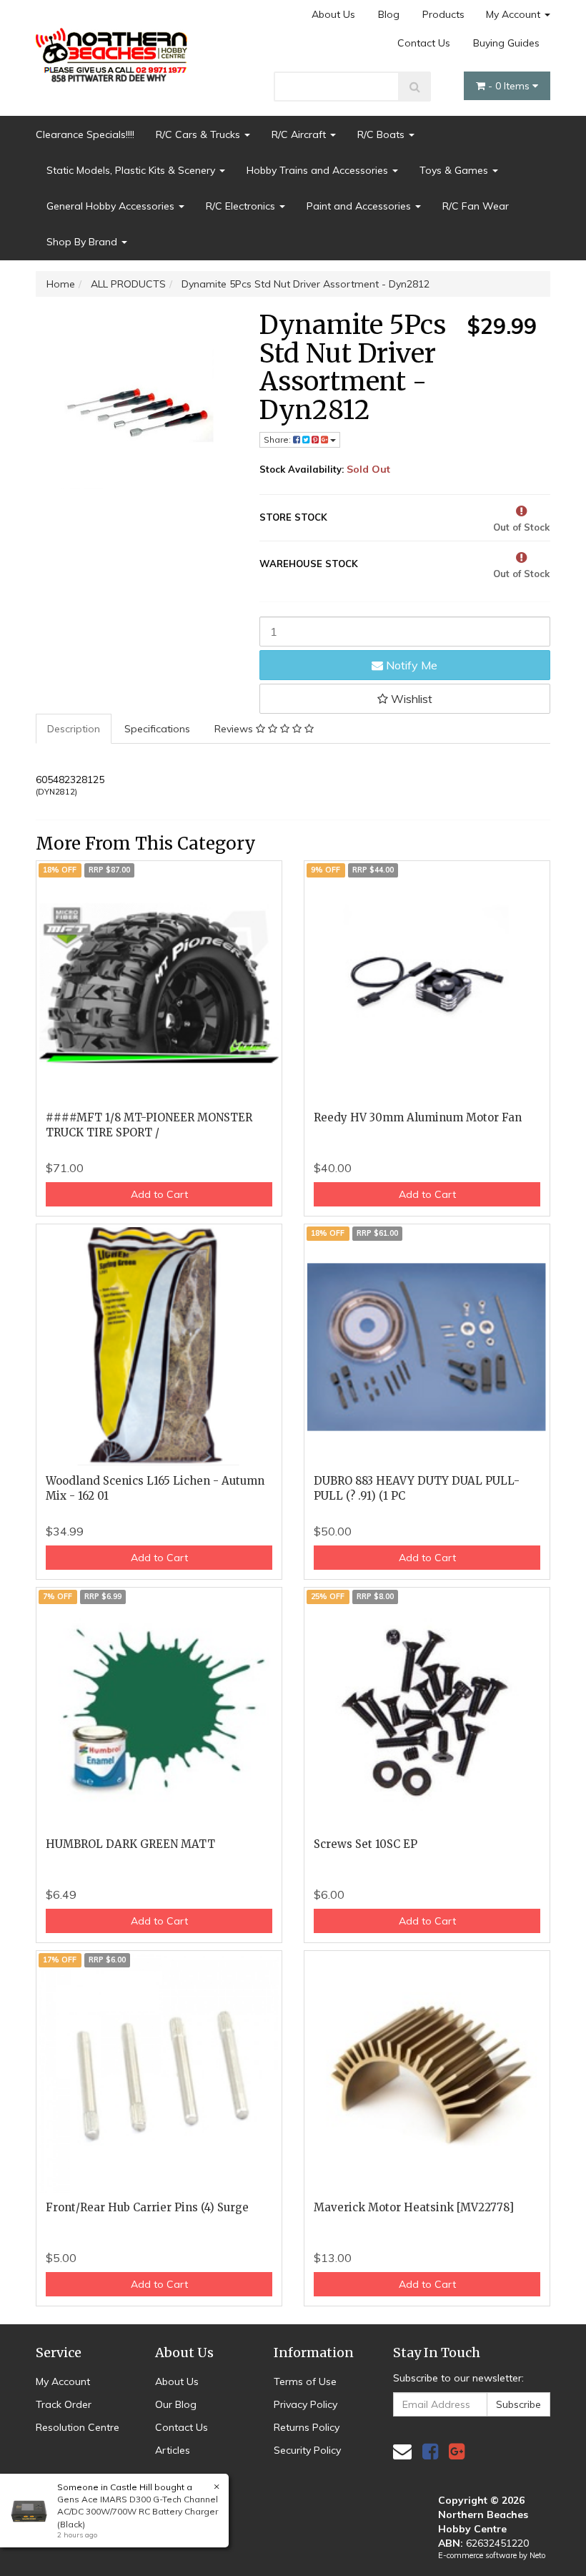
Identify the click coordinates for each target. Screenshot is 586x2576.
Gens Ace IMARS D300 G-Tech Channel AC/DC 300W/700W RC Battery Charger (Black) (138, 2511)
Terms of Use (305, 2381)
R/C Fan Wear (476, 206)
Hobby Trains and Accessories (319, 170)
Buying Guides (506, 43)
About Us (333, 14)
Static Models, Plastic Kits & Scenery (132, 170)
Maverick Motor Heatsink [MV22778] (414, 2207)
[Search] (415, 87)
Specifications (157, 729)
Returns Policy (307, 2427)
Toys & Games (455, 170)
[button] (405, 699)
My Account (515, 14)
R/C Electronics (242, 206)
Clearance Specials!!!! (85, 134)
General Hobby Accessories (112, 206)
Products (443, 14)
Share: (278, 439)
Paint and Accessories (360, 206)
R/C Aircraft (300, 134)
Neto (537, 2555)
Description (74, 729)
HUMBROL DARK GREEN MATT (130, 1844)
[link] (430, 2451)
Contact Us (424, 43)
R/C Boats (382, 134)
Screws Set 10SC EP (366, 1844)
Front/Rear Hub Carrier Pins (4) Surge (147, 2207)
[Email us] (402, 2451)
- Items (510, 86)
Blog (389, 14)
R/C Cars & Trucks (199, 134)
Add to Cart (159, 1194)
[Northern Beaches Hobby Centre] (114, 50)
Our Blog (176, 2404)
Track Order (64, 2404)
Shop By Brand (83, 242)
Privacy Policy (306, 2404)
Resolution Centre (78, 2427)
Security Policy (307, 2450)
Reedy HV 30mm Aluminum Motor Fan (418, 1117)
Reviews (235, 729)
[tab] (74, 729)
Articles (173, 2450)
